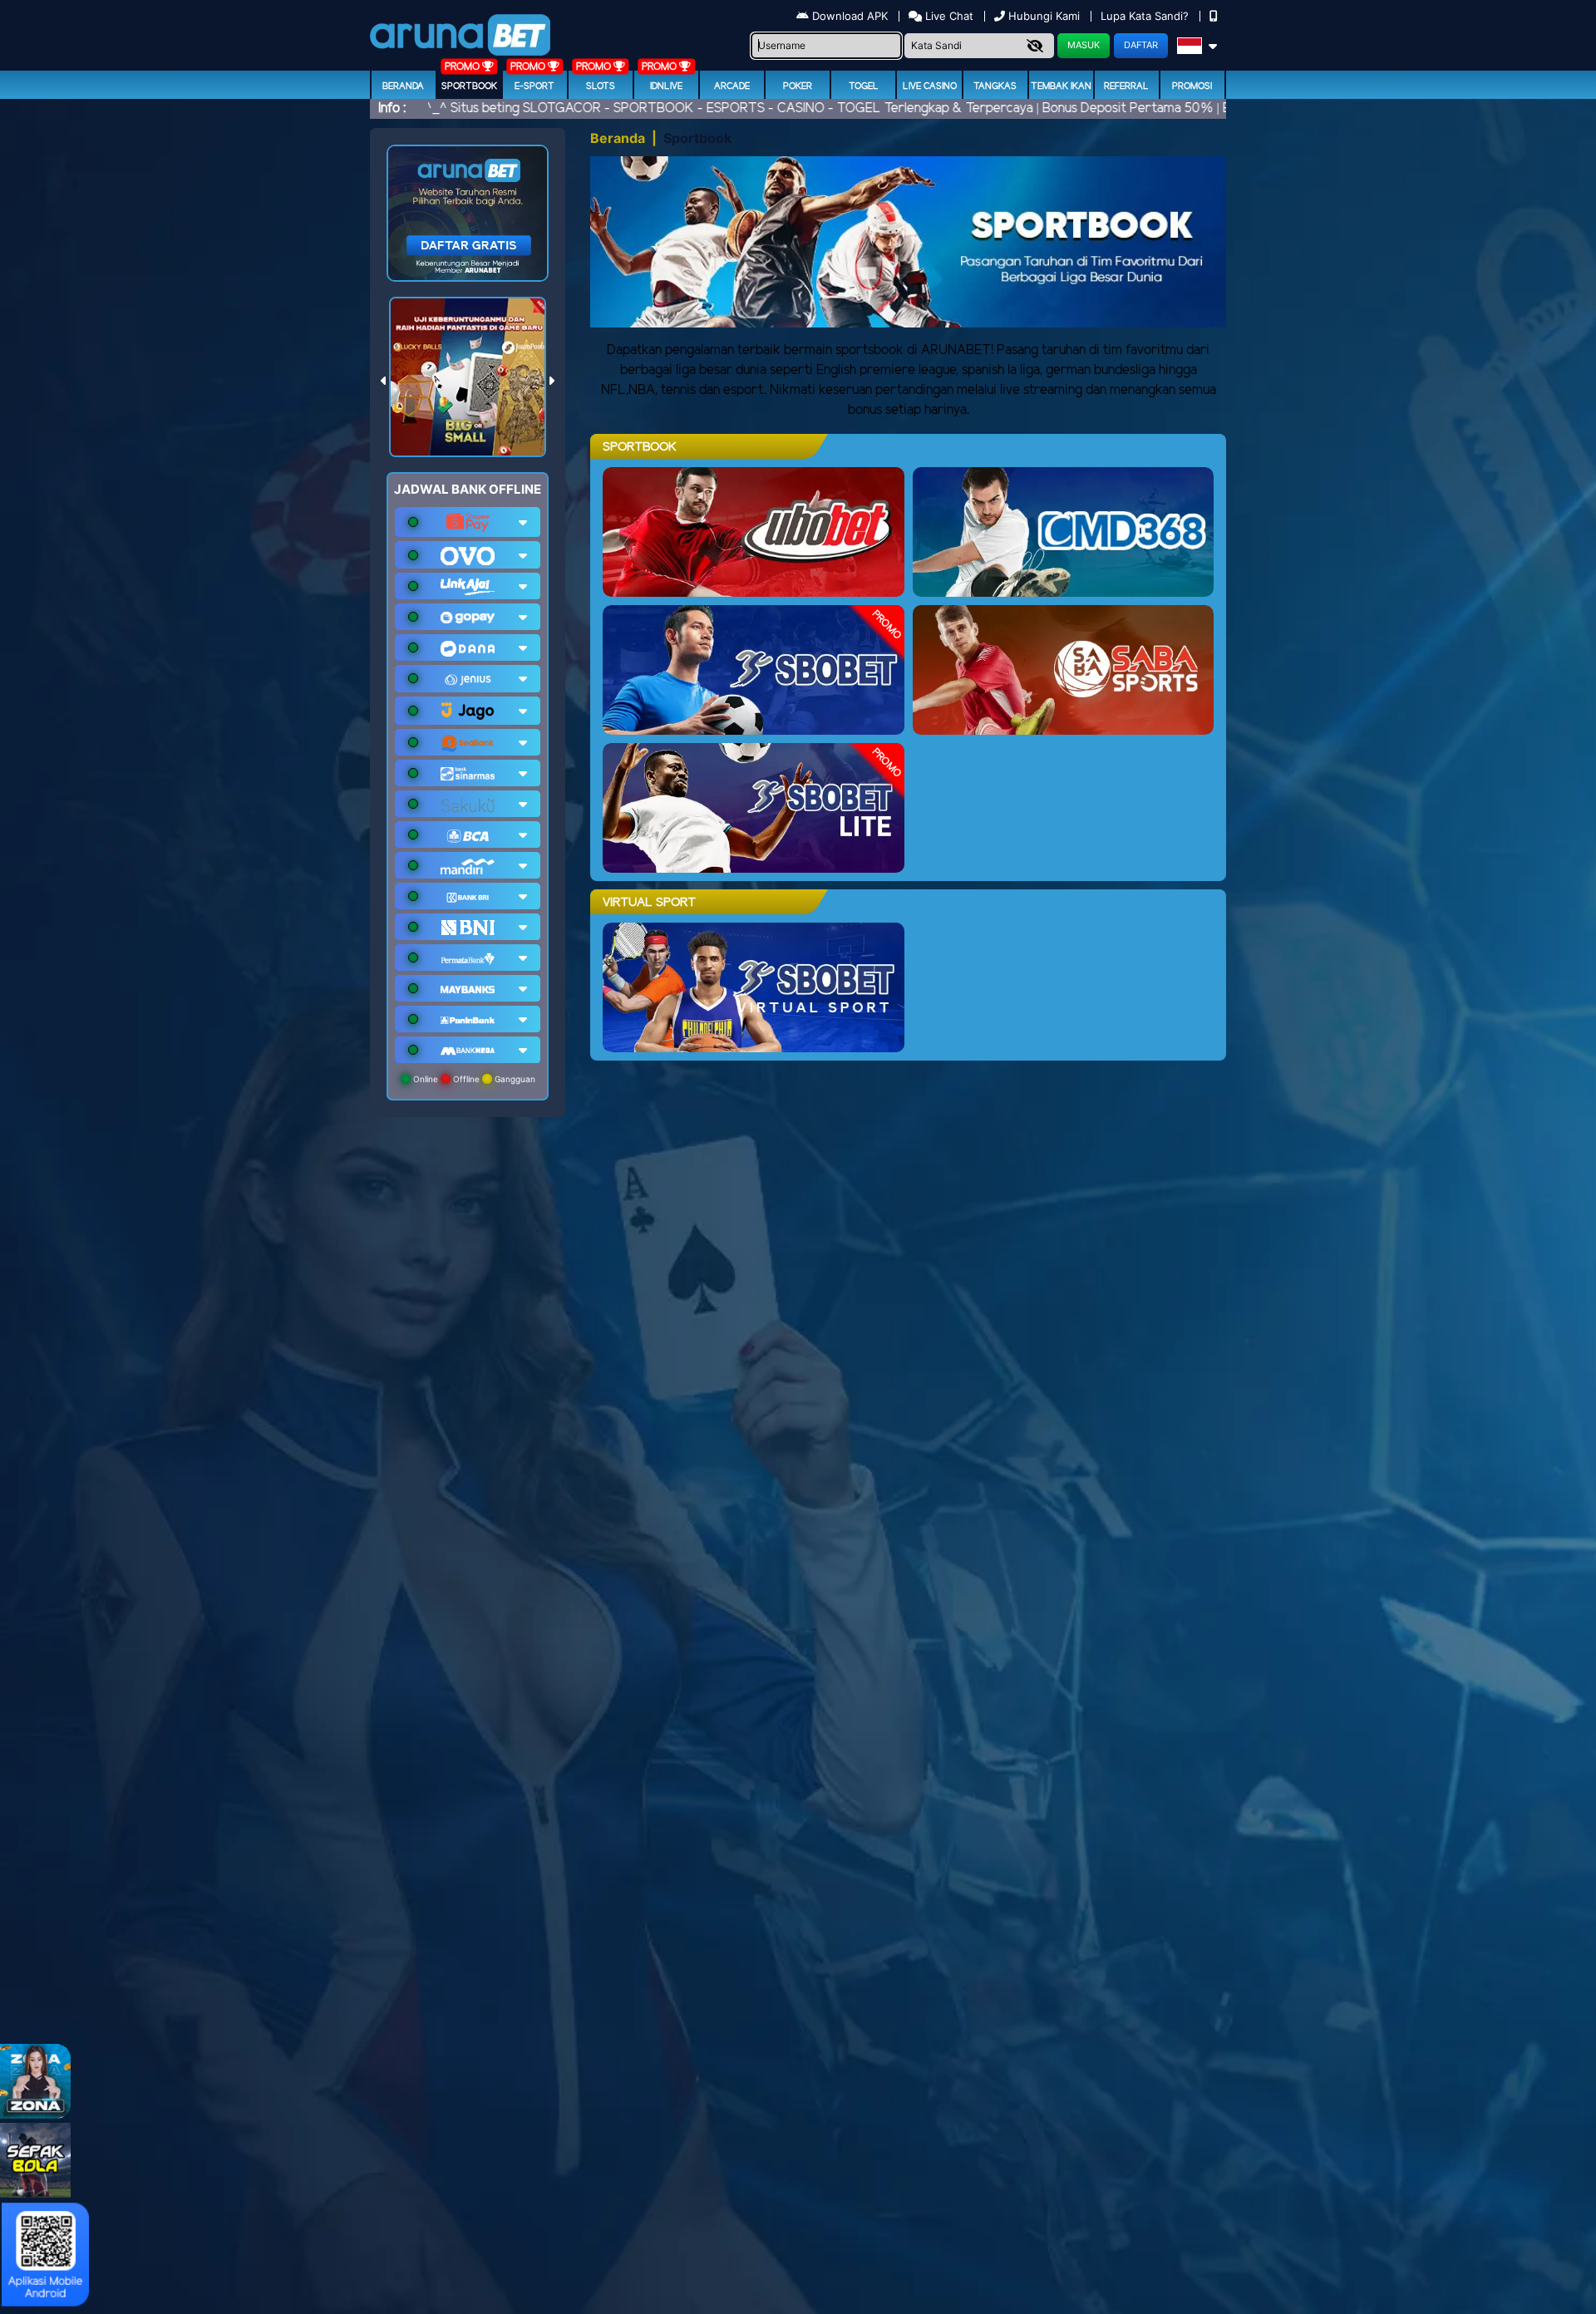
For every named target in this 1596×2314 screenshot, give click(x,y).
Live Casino (930, 86)
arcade (732, 86)
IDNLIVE (666, 86)
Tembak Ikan (1061, 86)
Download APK (850, 16)
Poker (798, 86)
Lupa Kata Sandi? (1146, 16)
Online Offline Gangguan (473, 1079)
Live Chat (948, 16)
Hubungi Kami (1044, 16)
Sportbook (469, 86)
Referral (1126, 86)
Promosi (1192, 86)
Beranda (403, 86)
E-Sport (534, 86)
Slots (601, 86)
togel (864, 86)
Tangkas (995, 86)
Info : (392, 108)
